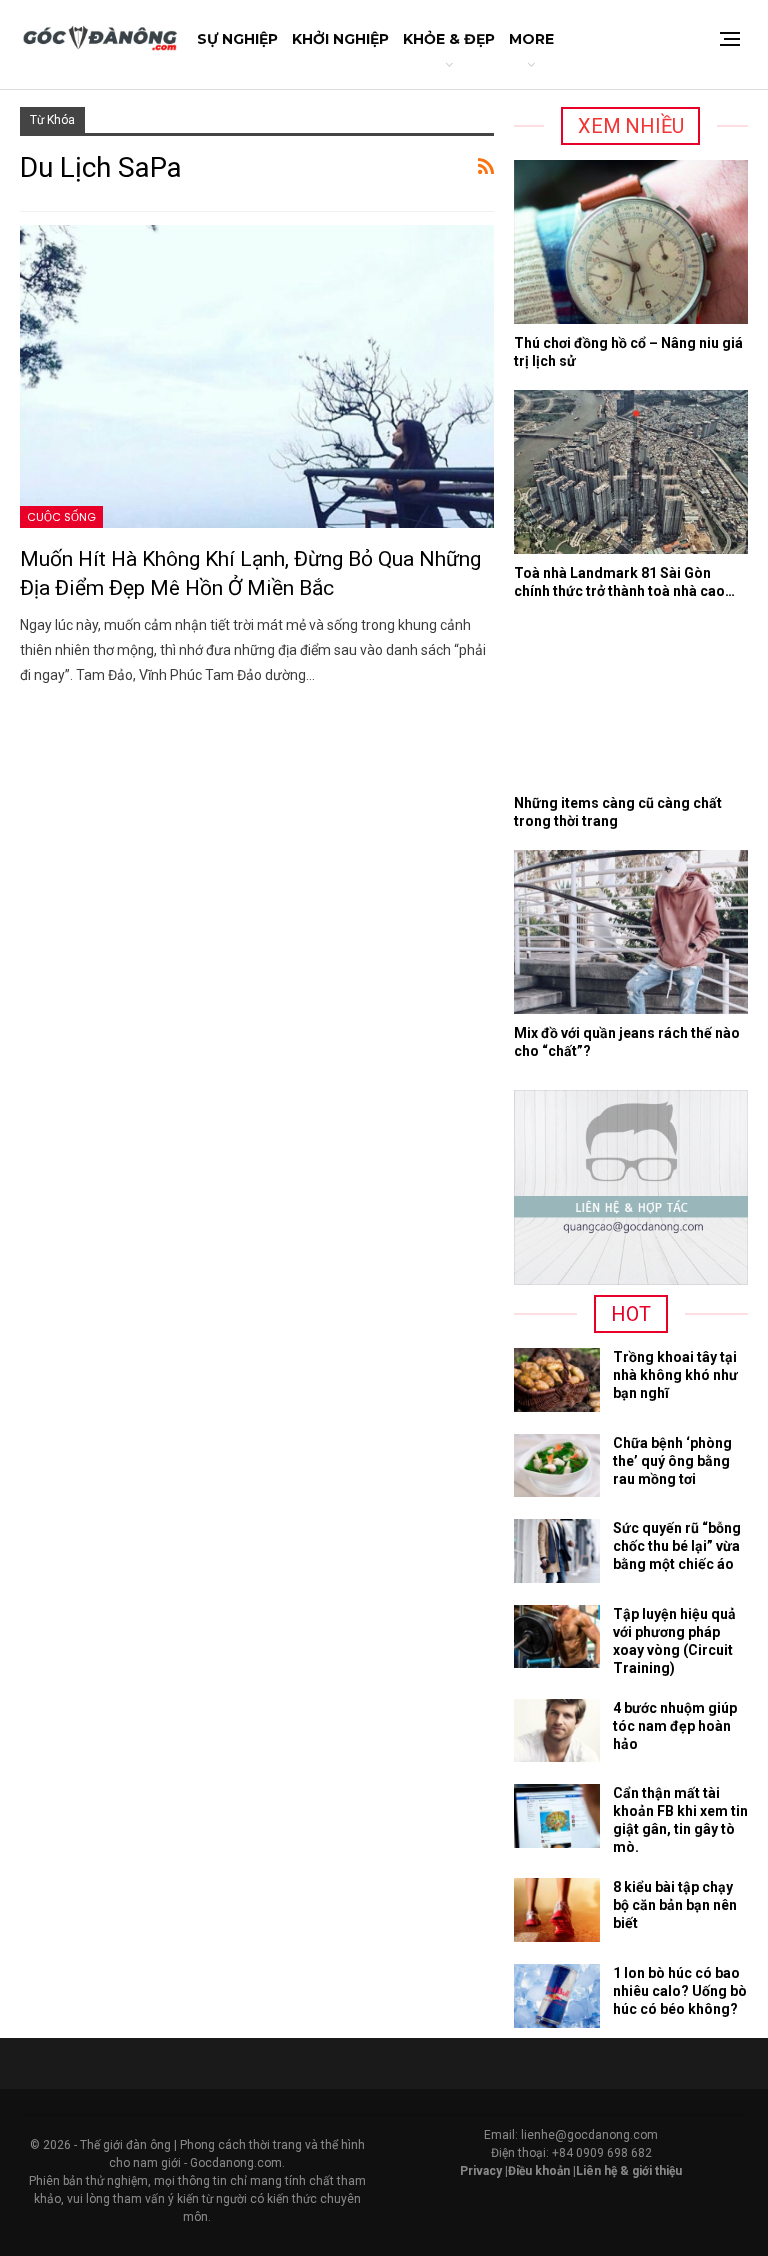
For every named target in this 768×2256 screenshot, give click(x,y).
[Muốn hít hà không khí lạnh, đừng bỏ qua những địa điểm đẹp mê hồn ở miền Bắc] (257, 376)
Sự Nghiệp (237, 39)
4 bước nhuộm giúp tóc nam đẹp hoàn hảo (675, 1726)
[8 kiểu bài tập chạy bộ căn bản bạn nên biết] (557, 1910)
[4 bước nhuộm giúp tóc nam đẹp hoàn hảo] (557, 1731)
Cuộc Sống (61, 517)
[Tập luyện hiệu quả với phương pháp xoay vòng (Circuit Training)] (557, 1637)
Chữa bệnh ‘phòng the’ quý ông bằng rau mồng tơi (672, 1461)
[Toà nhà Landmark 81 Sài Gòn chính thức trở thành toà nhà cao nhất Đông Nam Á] (631, 472)
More (531, 39)
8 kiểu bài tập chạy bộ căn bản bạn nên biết (675, 1905)
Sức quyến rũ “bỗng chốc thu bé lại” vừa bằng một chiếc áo (677, 1546)
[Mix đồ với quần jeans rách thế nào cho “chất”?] (631, 932)
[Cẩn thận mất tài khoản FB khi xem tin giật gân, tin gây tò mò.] (557, 1816)
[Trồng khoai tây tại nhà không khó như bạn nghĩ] (557, 1380)
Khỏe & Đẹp (449, 39)
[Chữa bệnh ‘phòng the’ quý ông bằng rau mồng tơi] (557, 1466)
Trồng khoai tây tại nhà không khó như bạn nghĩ (675, 1375)
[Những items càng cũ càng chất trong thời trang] (631, 702)
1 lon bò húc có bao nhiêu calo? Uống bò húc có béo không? (680, 1991)
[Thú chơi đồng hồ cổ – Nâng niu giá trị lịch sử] (631, 242)
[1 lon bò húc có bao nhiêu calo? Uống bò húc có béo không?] (557, 1996)
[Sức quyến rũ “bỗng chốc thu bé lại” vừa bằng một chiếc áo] (557, 1551)
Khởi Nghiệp (340, 39)
